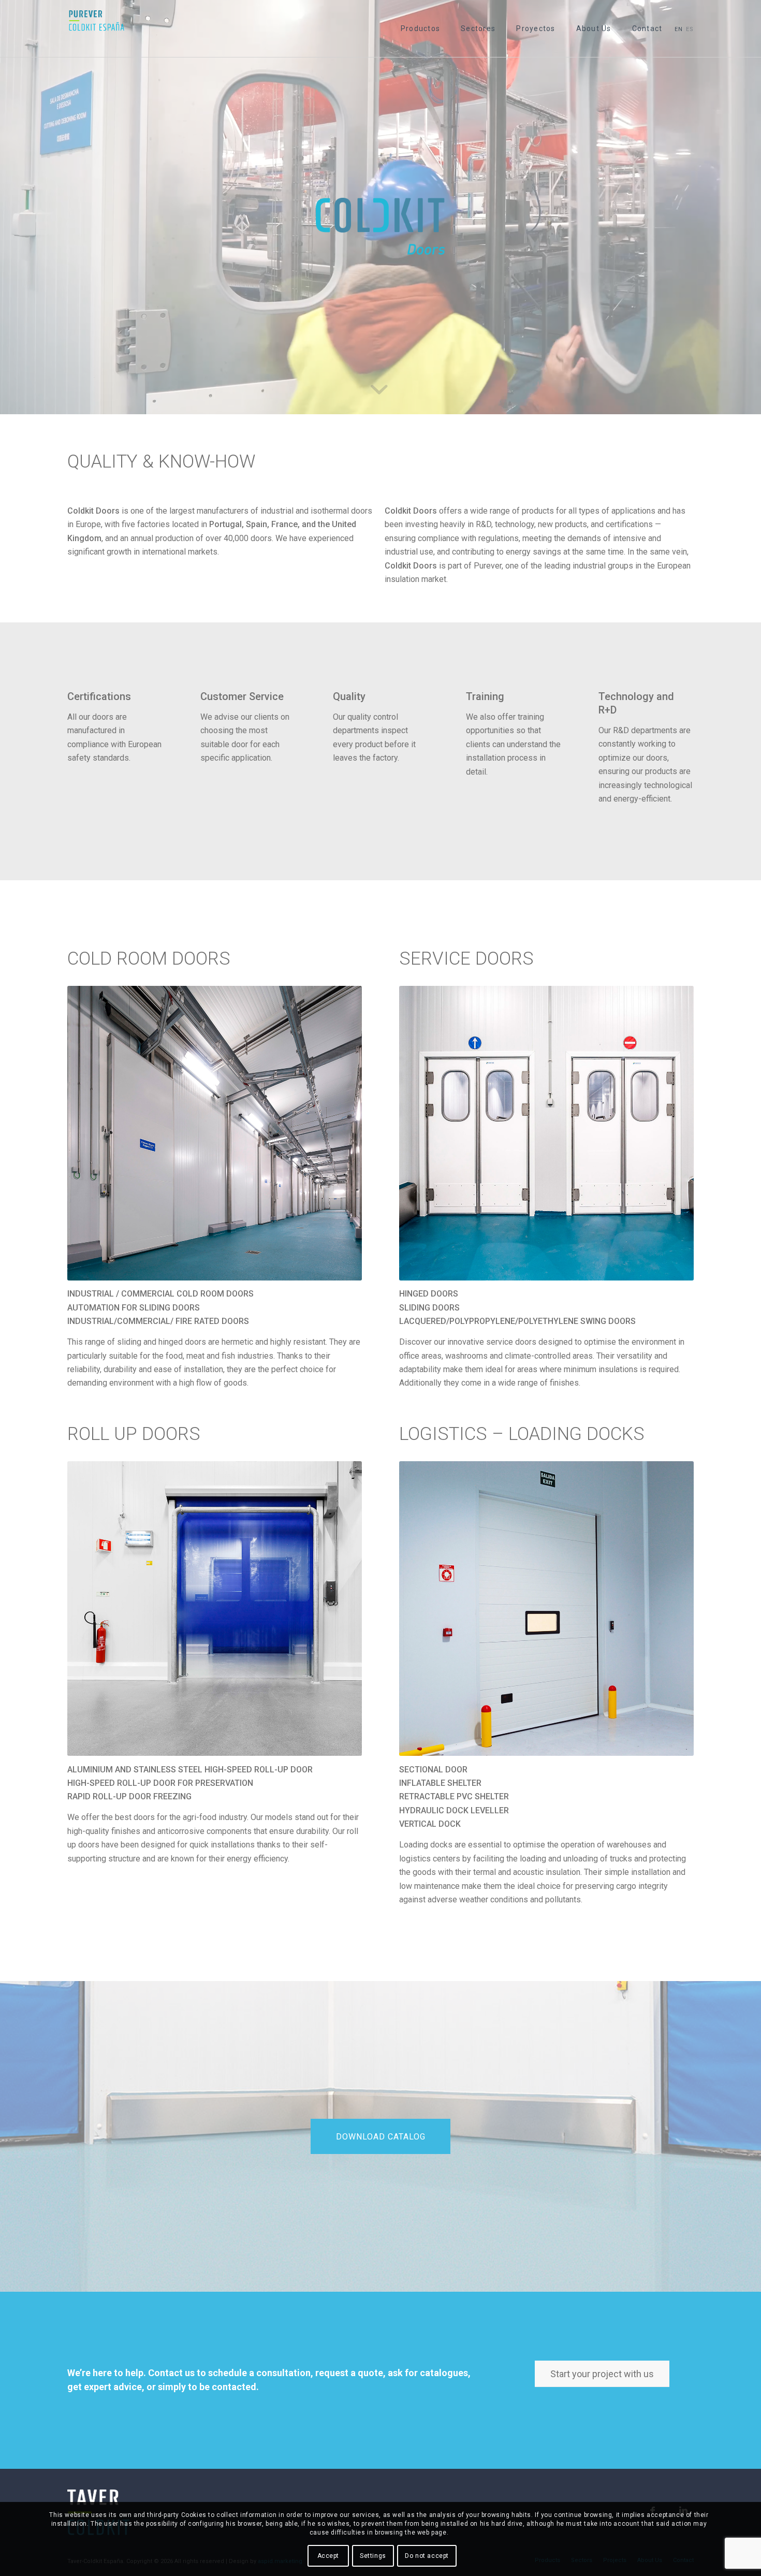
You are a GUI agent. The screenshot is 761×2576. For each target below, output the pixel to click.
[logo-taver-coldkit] (97, 28)
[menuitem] (420, 28)
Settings (373, 2556)
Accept (328, 2556)
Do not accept (427, 2556)
